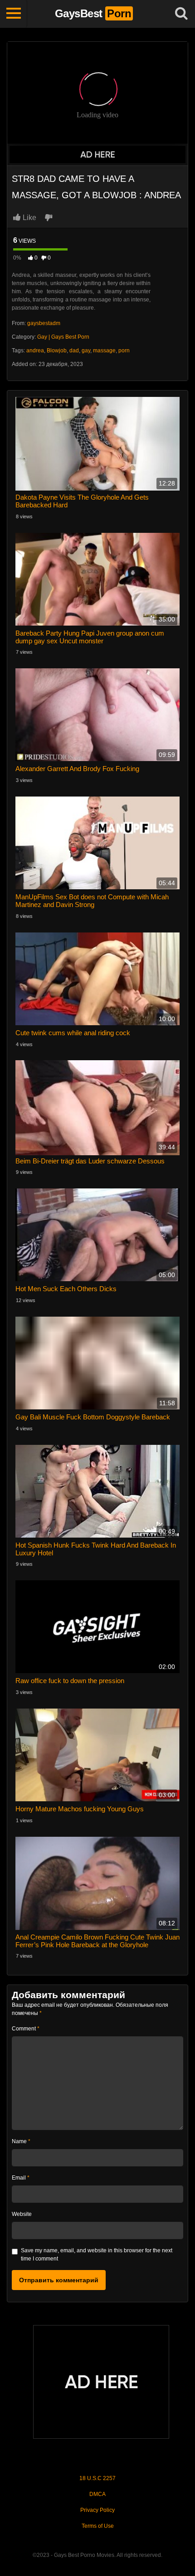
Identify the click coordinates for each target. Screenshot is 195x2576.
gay (86, 351)
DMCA (97, 2494)
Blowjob (57, 351)
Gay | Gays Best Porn (63, 337)
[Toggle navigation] (14, 14)
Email (21, 2178)
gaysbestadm (44, 323)
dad (74, 351)
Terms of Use (98, 2526)
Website (22, 2214)
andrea (35, 351)
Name (21, 2141)
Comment (26, 2029)
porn (124, 351)
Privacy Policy (97, 2510)
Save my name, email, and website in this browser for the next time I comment (97, 2255)
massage (104, 351)
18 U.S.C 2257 (97, 2478)
